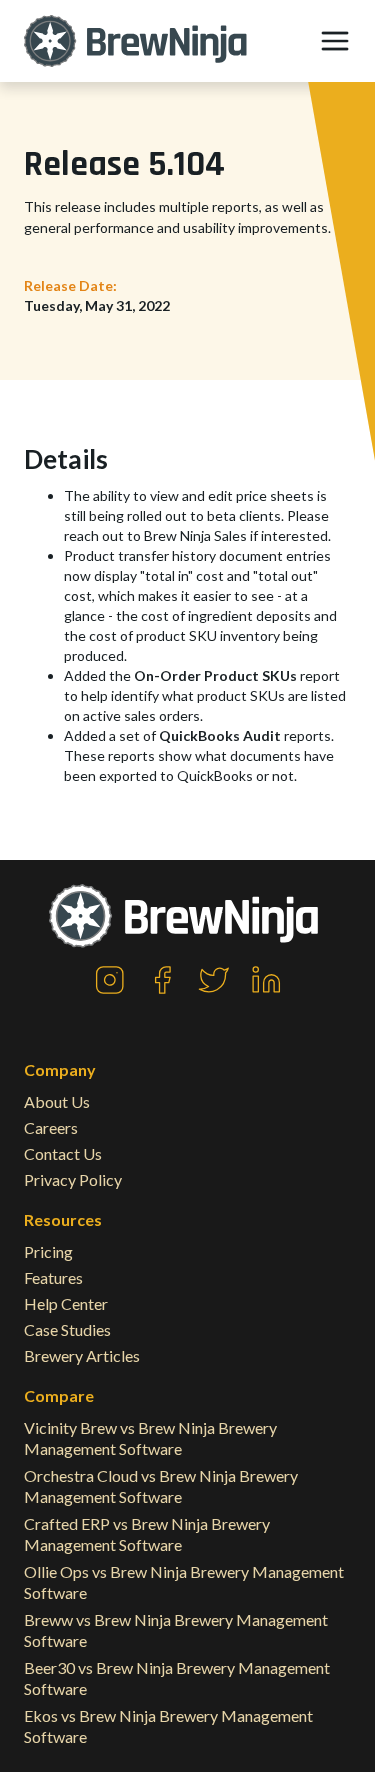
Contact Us (63, 1153)
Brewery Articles (82, 1355)
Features (53, 1277)
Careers (51, 1127)
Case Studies (67, 1329)
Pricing (48, 1251)
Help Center (66, 1303)
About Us (57, 1101)
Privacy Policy (73, 1179)
